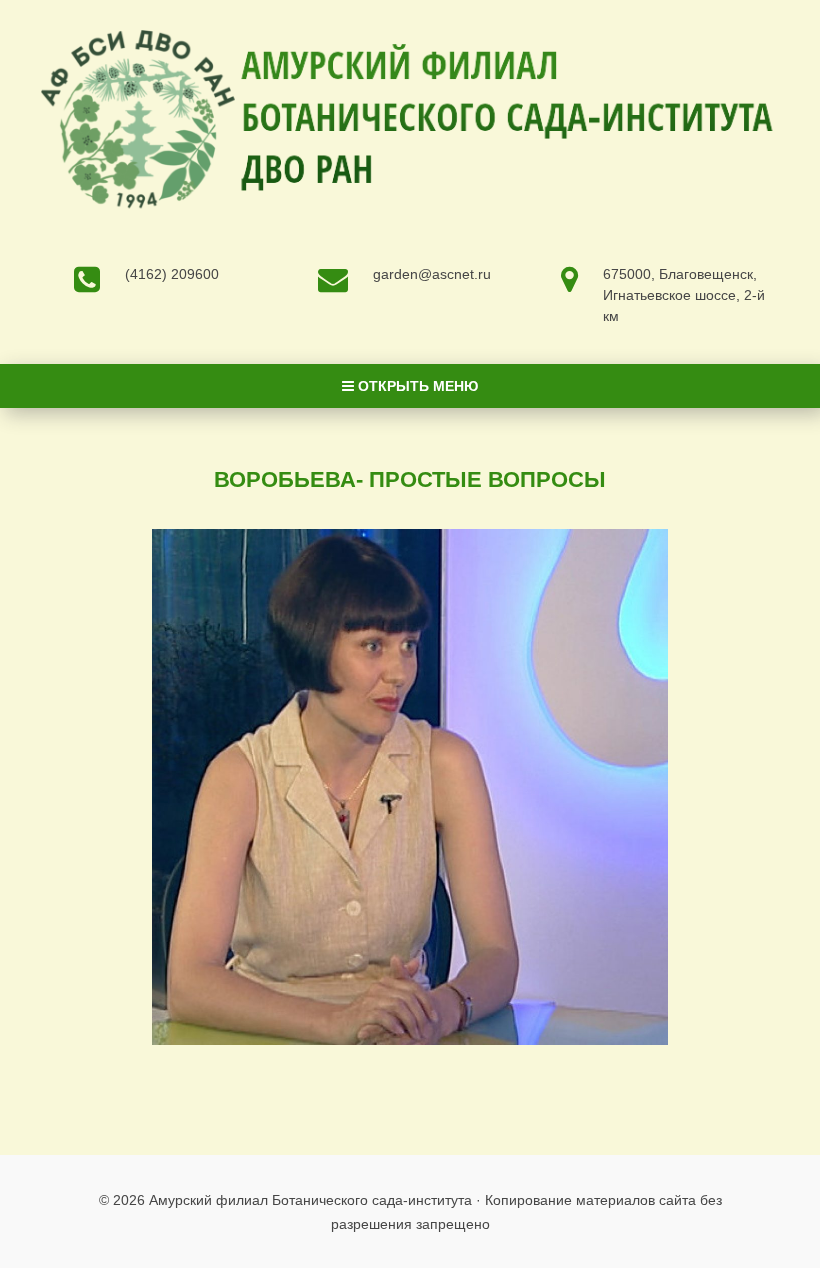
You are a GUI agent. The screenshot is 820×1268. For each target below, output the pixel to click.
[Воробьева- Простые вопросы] (410, 787)
